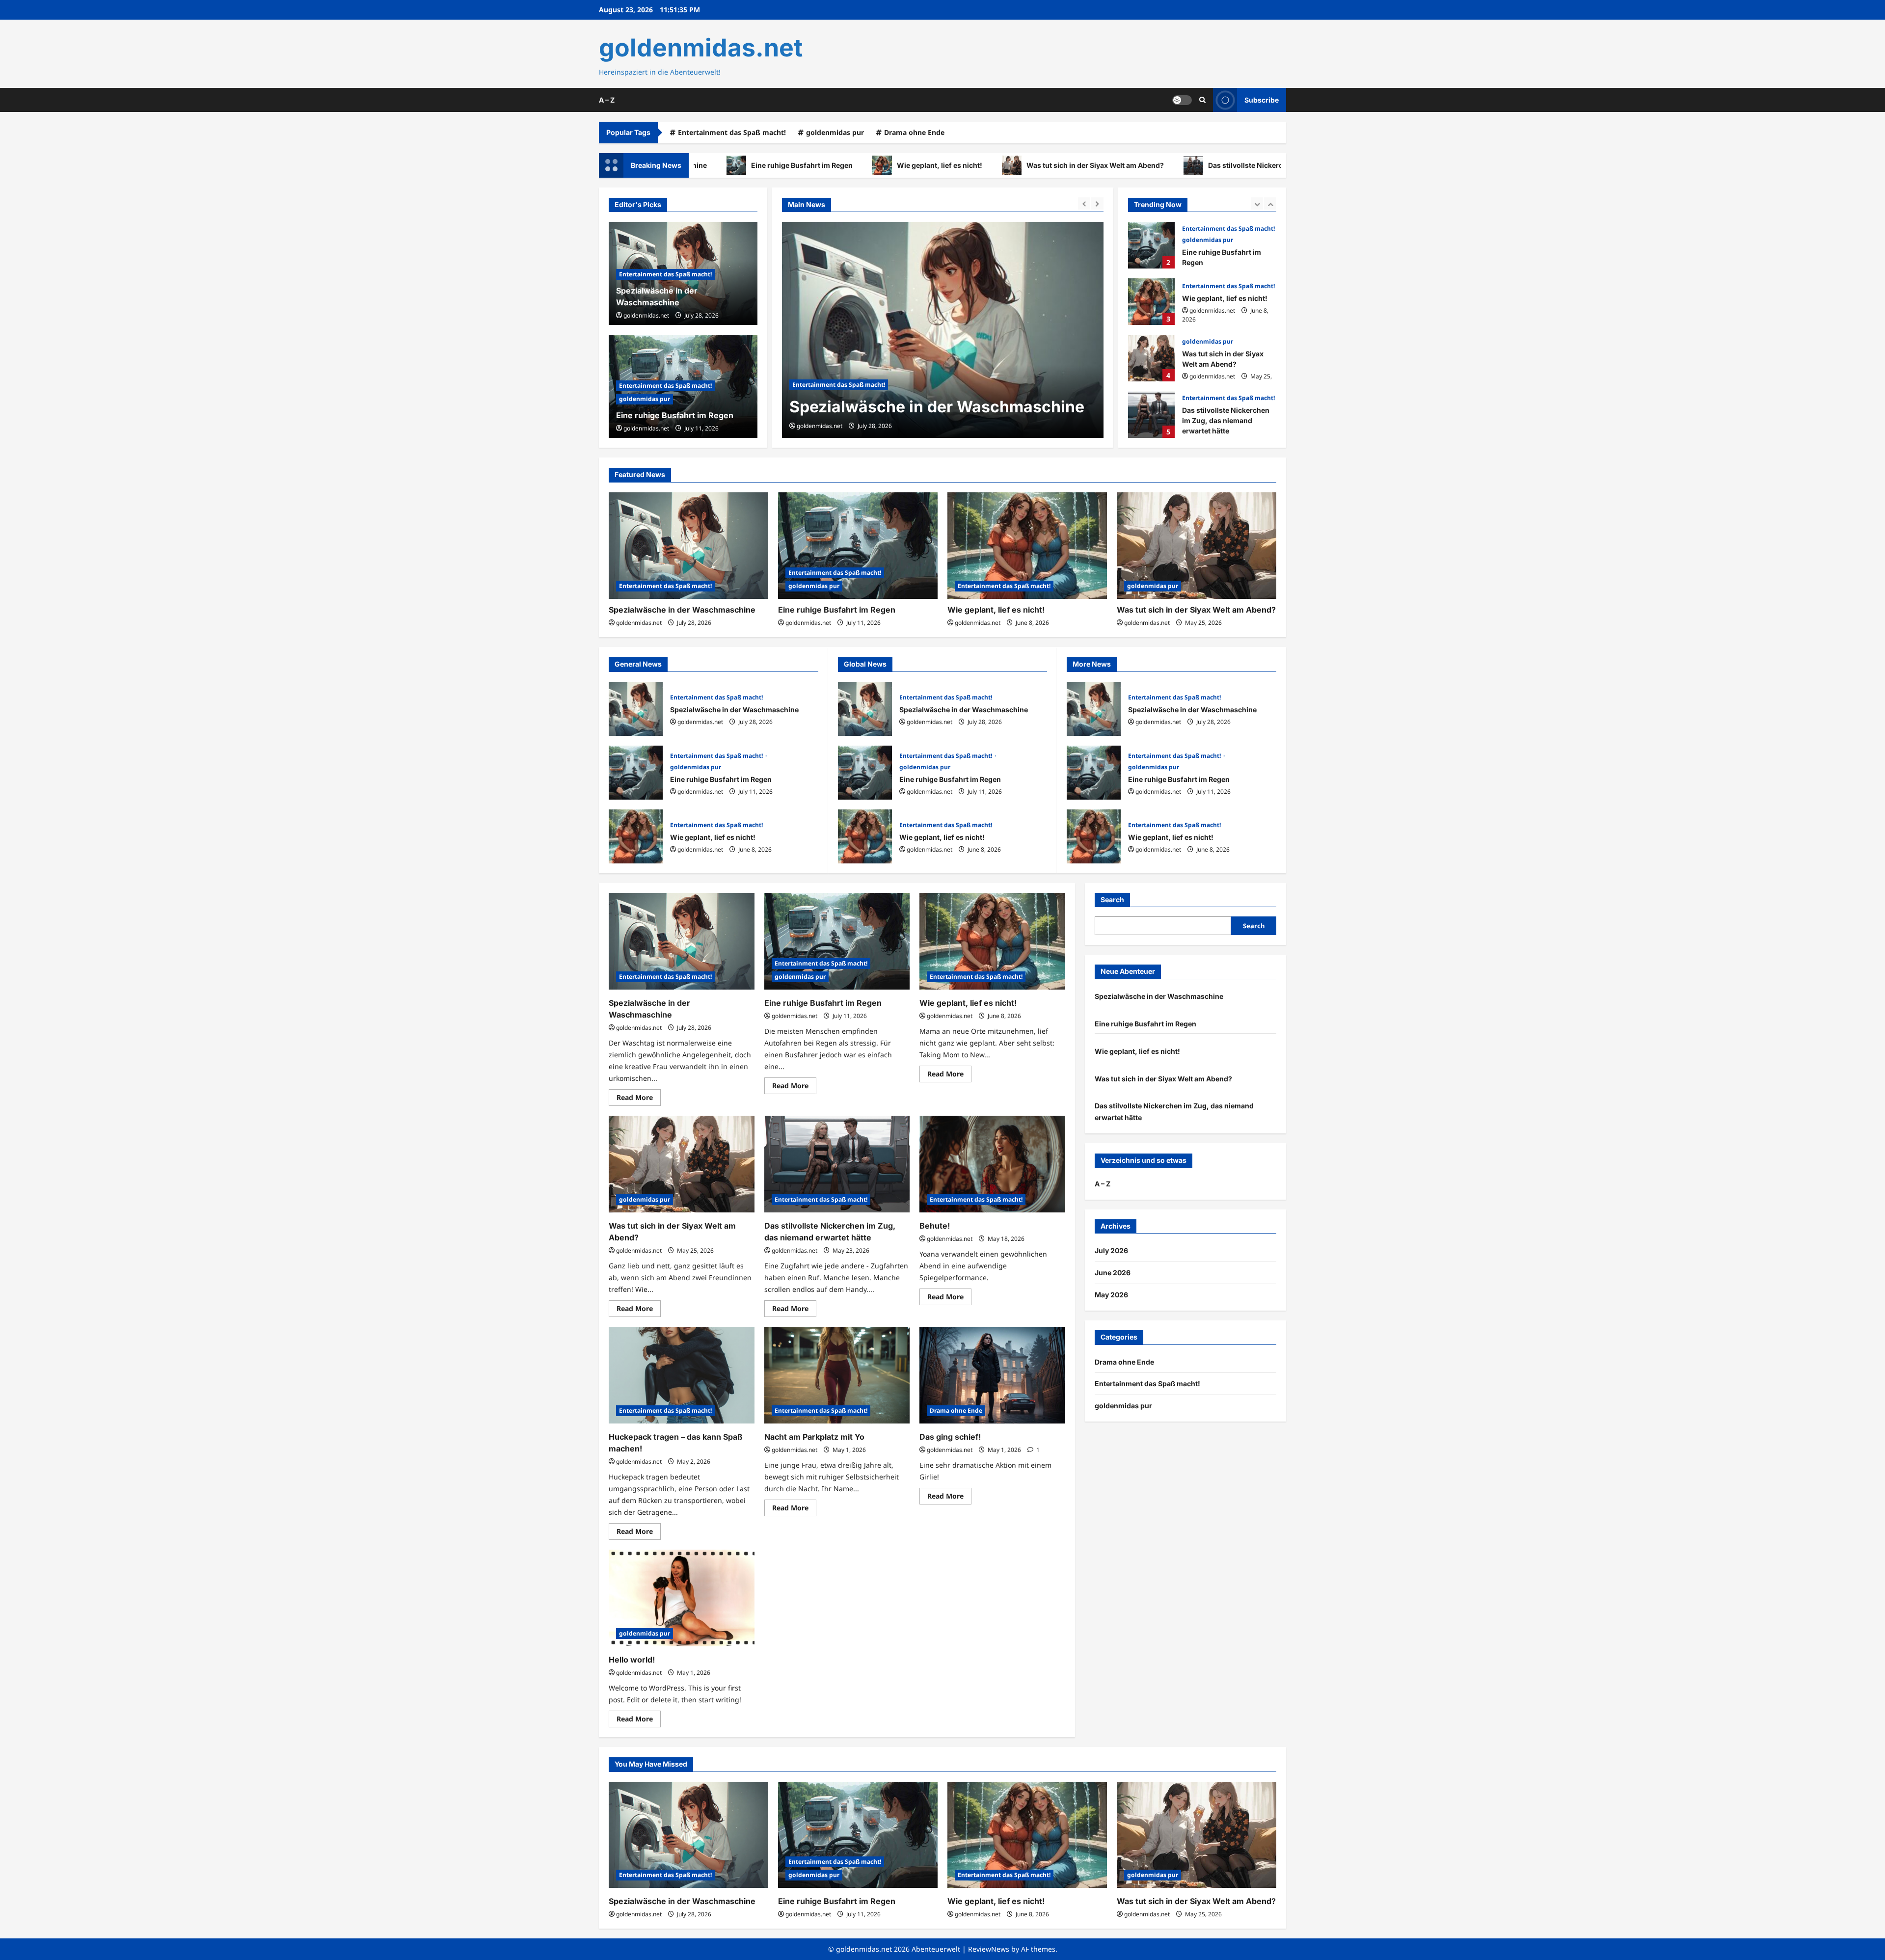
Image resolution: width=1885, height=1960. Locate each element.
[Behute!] (992, 1164)
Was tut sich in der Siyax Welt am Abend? (980, 165)
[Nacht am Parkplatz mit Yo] (837, 1375)
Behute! (935, 1226)
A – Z (607, 100)
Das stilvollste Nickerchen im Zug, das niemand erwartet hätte (1197, 165)
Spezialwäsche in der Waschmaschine (682, 610)
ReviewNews (989, 1949)
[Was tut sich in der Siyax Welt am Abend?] (1197, 546)
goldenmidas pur (835, 132)
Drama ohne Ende (914, 132)
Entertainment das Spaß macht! (732, 132)
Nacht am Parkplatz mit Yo (814, 1437)
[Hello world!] (682, 1598)
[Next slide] (1097, 203)
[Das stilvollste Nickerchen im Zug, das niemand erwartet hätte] (837, 1164)
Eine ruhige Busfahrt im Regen (905, 407)
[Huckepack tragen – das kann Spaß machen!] (682, 1375)
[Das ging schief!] (992, 1375)
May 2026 (1111, 1295)
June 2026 (1113, 1273)
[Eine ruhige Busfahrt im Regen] (943, 330)
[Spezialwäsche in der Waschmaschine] (688, 546)
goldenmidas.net (701, 48)
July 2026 (1111, 1250)
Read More (639, 1099)
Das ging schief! (950, 1437)
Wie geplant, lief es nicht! (825, 165)
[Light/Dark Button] (1182, 100)
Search (1112, 899)
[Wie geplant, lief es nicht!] (1027, 546)
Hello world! (632, 1660)
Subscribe (1262, 99)
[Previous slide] (1084, 203)
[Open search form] (1202, 100)
